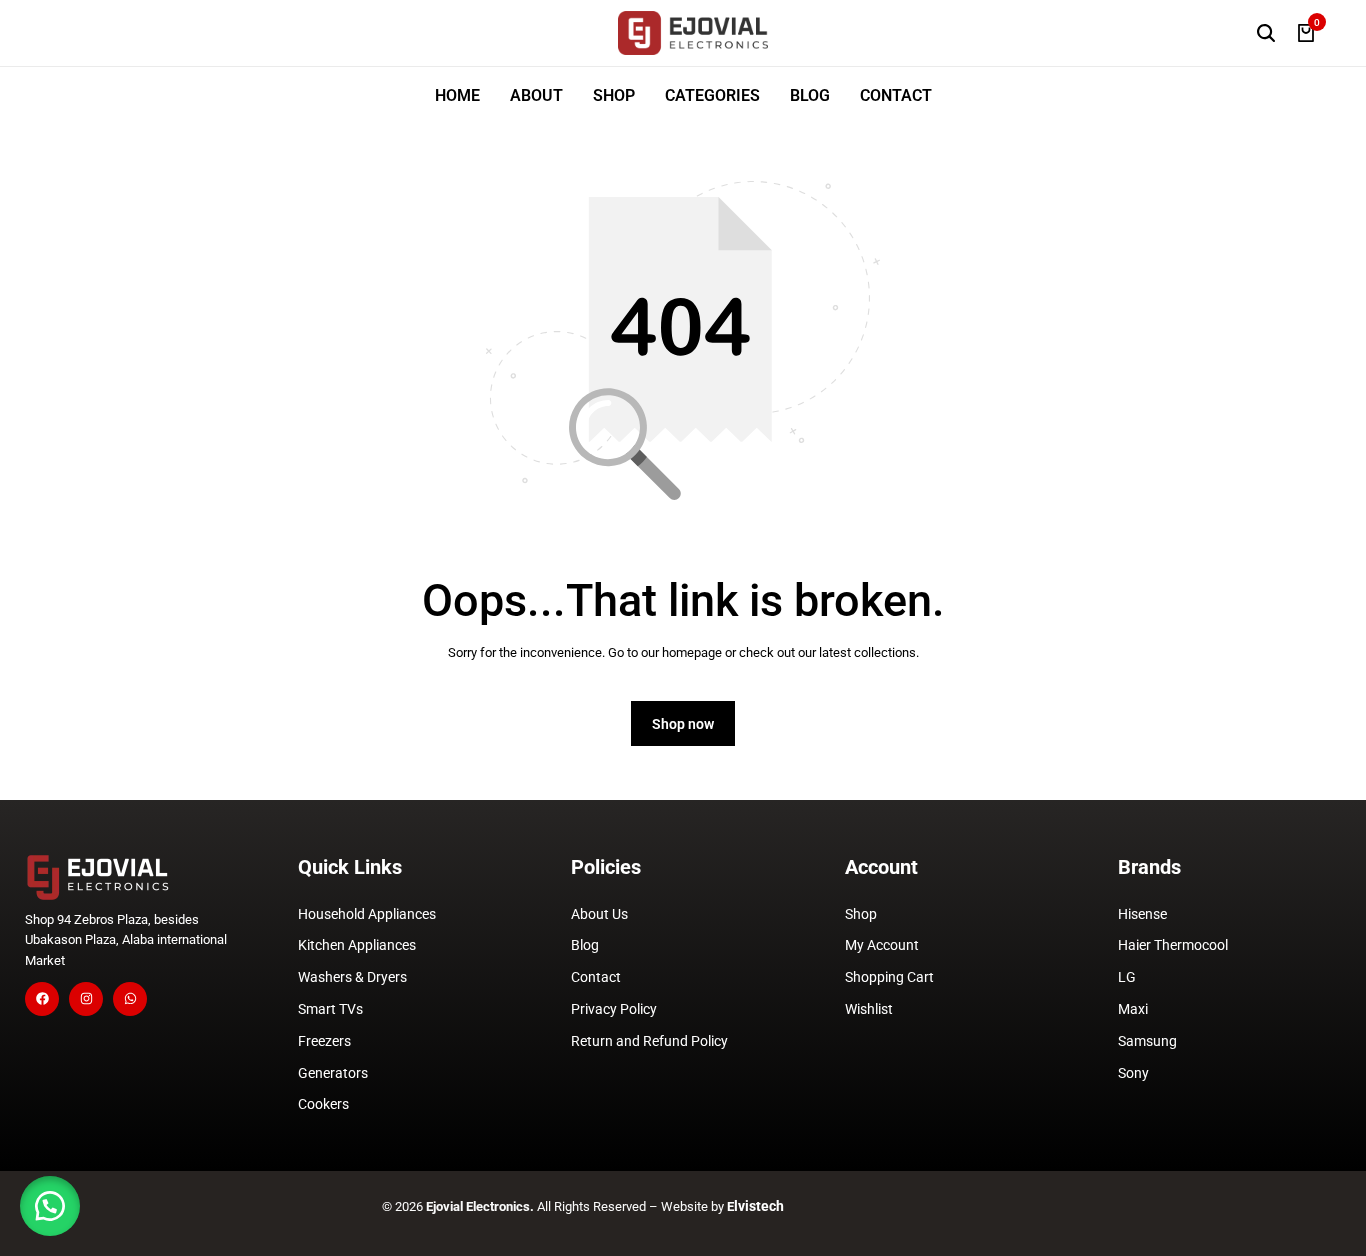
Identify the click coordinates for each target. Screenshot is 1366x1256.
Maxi (1133, 1009)
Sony (1133, 1073)
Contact (596, 977)
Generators (333, 1073)
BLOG (810, 95)
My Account (882, 945)
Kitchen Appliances (357, 945)
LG (1127, 977)
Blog (585, 945)
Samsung (1147, 1041)
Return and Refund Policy (649, 1041)
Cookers (323, 1104)
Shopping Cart (889, 977)
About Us (599, 914)
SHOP (614, 95)
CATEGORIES (712, 95)
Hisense (1142, 914)
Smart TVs (330, 1009)
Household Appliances (367, 914)
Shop (861, 914)
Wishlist (869, 1009)
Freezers (324, 1041)
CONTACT (896, 95)
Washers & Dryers (352, 977)
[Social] (42, 999)
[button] (50, 1206)
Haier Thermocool (1173, 945)
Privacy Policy (614, 1009)
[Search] (1266, 33)
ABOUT (536, 95)
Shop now (683, 724)
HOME (457, 95)
